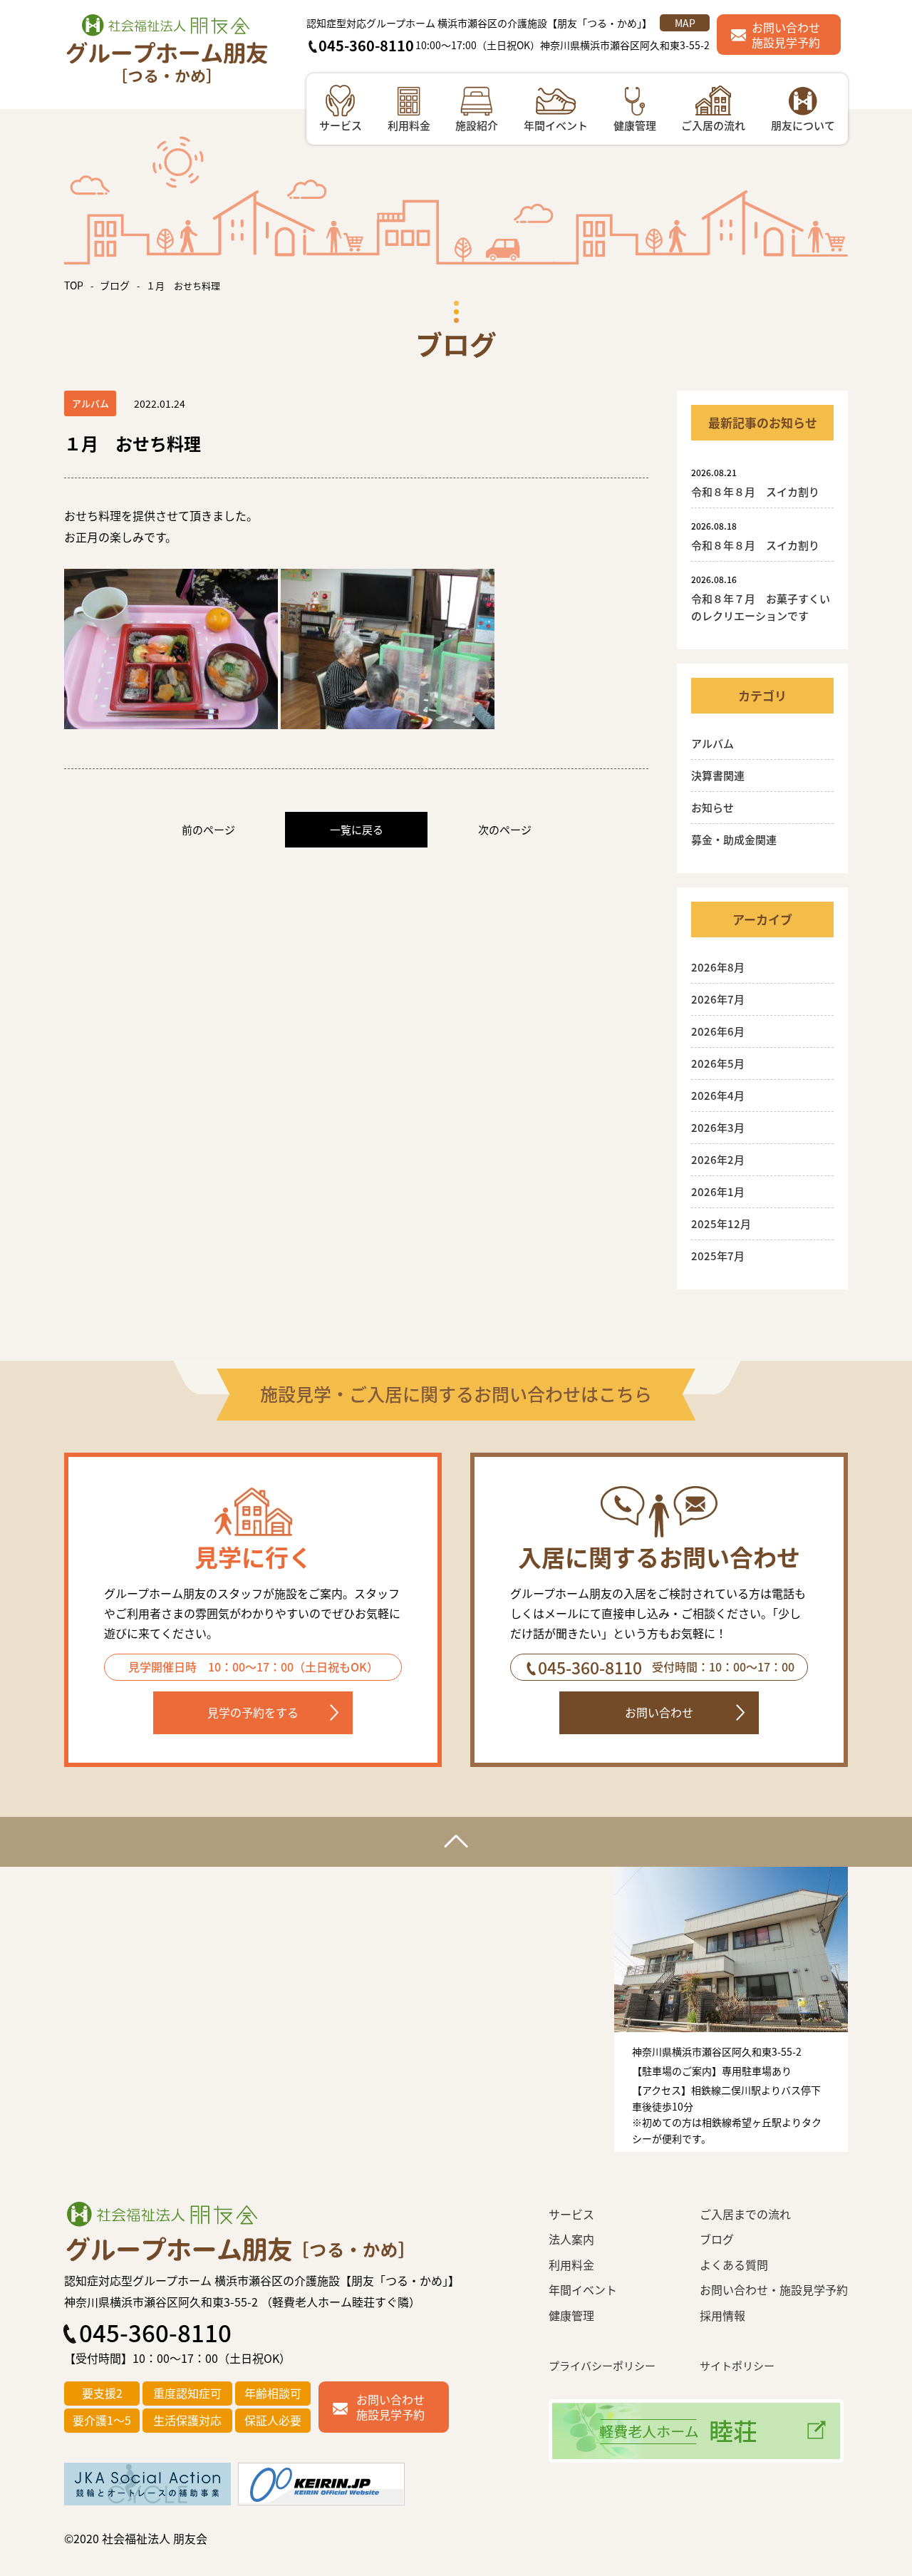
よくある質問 (734, 2265)
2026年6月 (718, 1031)
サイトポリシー (737, 2365)
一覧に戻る (357, 829)
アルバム (712, 743)
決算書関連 (718, 775)
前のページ (208, 829)
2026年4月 (718, 1095)
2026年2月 (718, 1159)
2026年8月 (718, 967)
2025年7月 (718, 1256)
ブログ (115, 285)
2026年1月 (718, 1191)
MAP (685, 23)
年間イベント (583, 2289)
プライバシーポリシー (602, 2365)
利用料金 (571, 2265)
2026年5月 (718, 1063)
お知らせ (712, 807)
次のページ (505, 829)
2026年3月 (718, 1127)
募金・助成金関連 (734, 839)
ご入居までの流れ (745, 2214)
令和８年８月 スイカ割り (761, 491)
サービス (571, 2214)
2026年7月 (718, 999)
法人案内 (571, 2239)
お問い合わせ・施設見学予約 (774, 2289)
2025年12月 (721, 1223)
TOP (74, 285)
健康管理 (571, 2315)
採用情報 (722, 2315)
